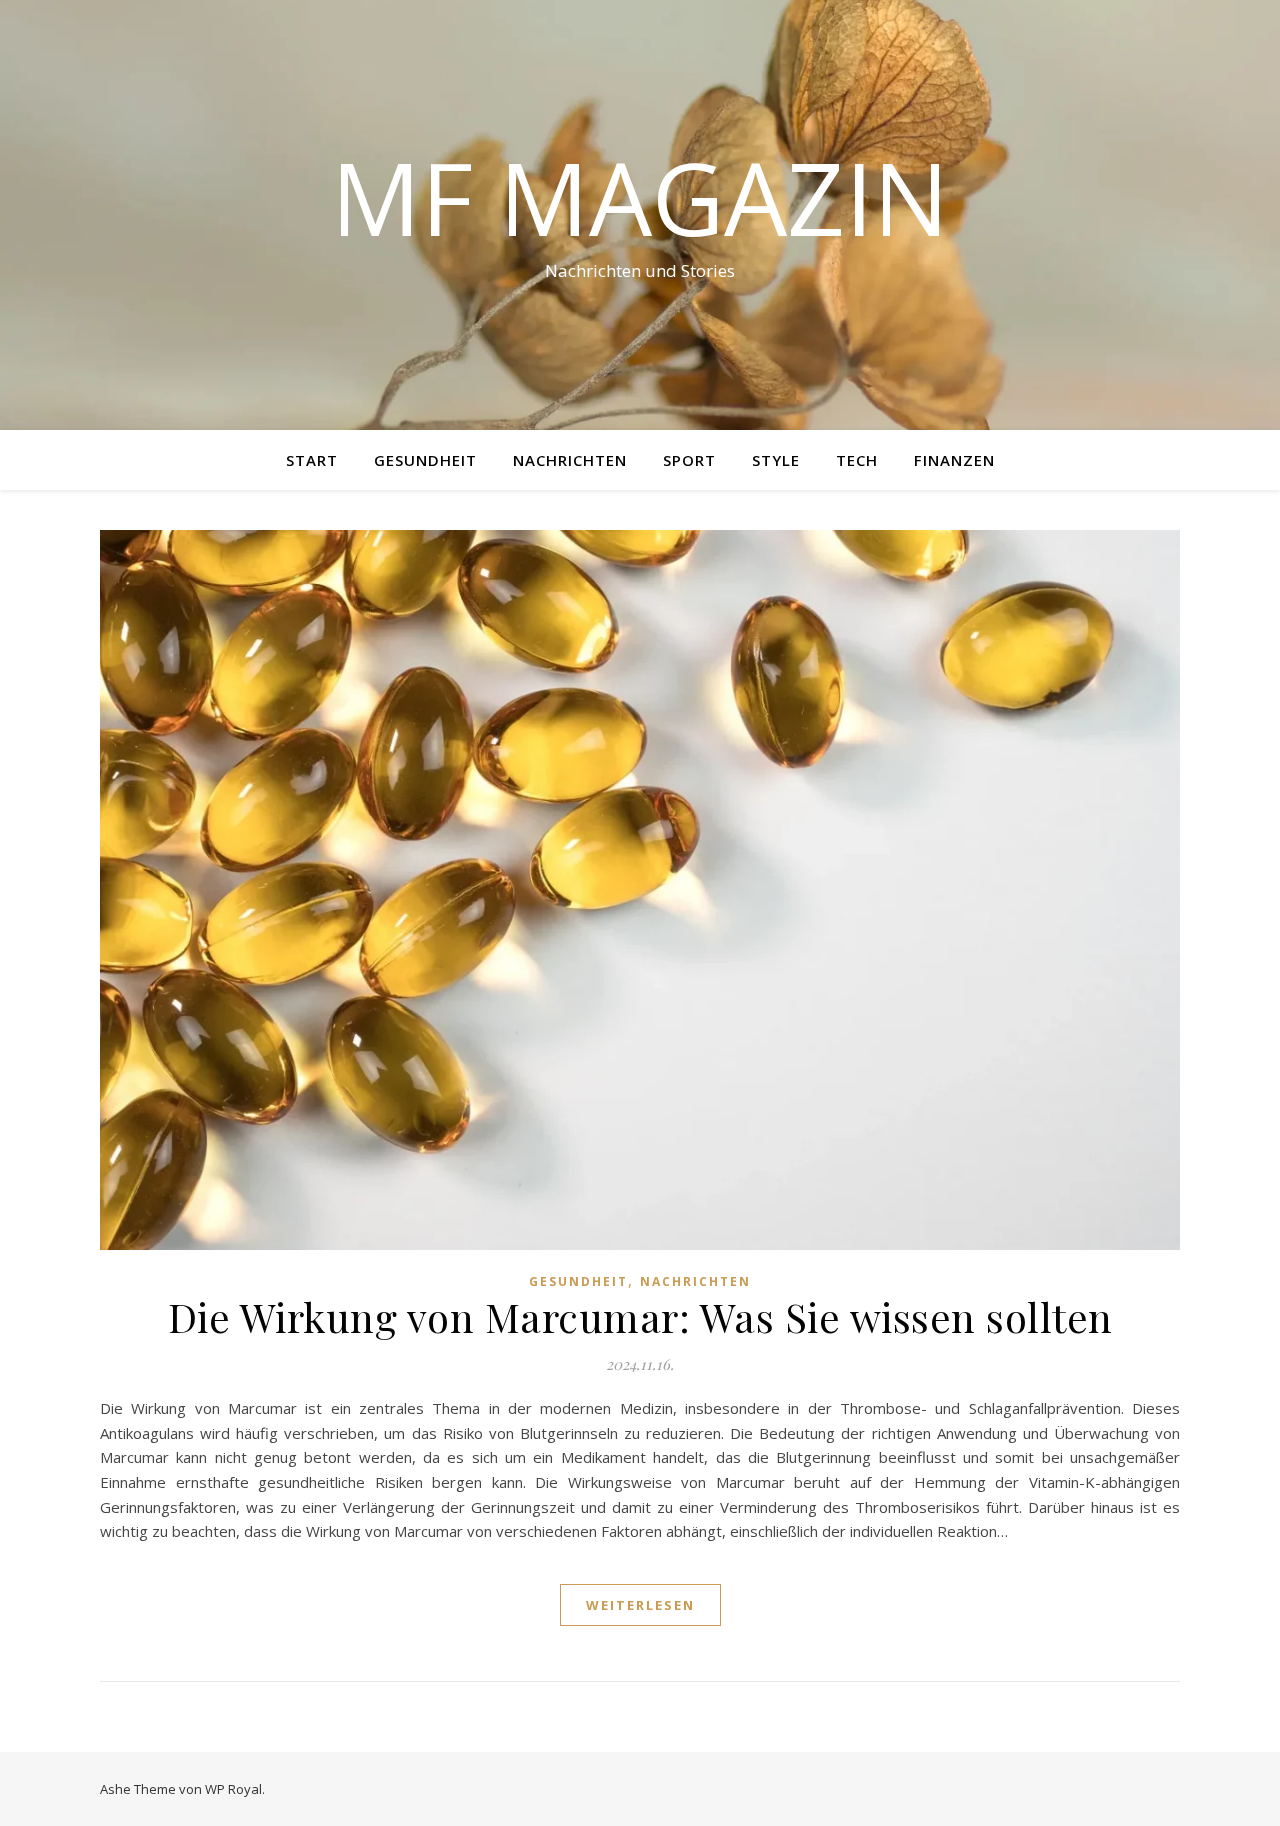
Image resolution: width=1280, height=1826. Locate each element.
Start (312, 460)
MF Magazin (640, 197)
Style (776, 460)
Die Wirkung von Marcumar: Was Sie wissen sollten (640, 1316)
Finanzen (954, 460)
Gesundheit (425, 460)
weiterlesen (640, 1605)
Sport (689, 460)
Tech (857, 460)
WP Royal (233, 1789)
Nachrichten (570, 460)
